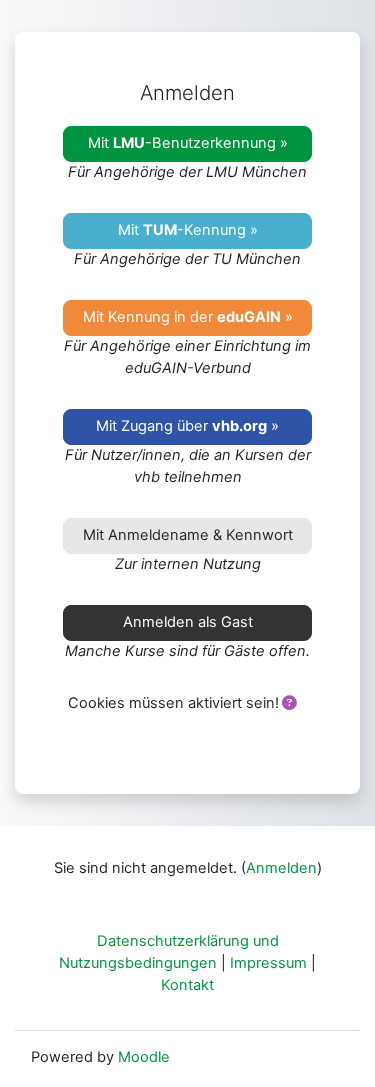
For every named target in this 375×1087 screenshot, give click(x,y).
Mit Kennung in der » (188, 317)
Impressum (268, 963)
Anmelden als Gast (188, 622)
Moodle (144, 1057)
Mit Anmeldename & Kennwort (188, 535)
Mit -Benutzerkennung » (188, 143)
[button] (289, 704)
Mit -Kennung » (188, 230)
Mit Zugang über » (187, 426)
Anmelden (281, 868)
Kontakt (187, 985)
